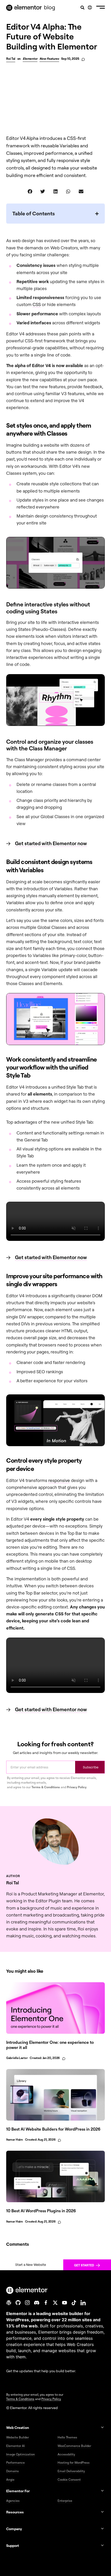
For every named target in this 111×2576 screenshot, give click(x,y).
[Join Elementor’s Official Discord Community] (37, 2303)
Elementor (30, 59)
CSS (37, 304)
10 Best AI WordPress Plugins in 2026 (41, 2211)
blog (50, 7)
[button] (101, 8)
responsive (59, 1480)
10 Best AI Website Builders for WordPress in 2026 (53, 2129)
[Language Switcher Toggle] (90, 7)
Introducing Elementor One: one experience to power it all (50, 2045)
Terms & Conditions (46, 1787)
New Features (49, 59)
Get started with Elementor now (51, 843)
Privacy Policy (77, 1787)
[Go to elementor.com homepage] (24, 8)
